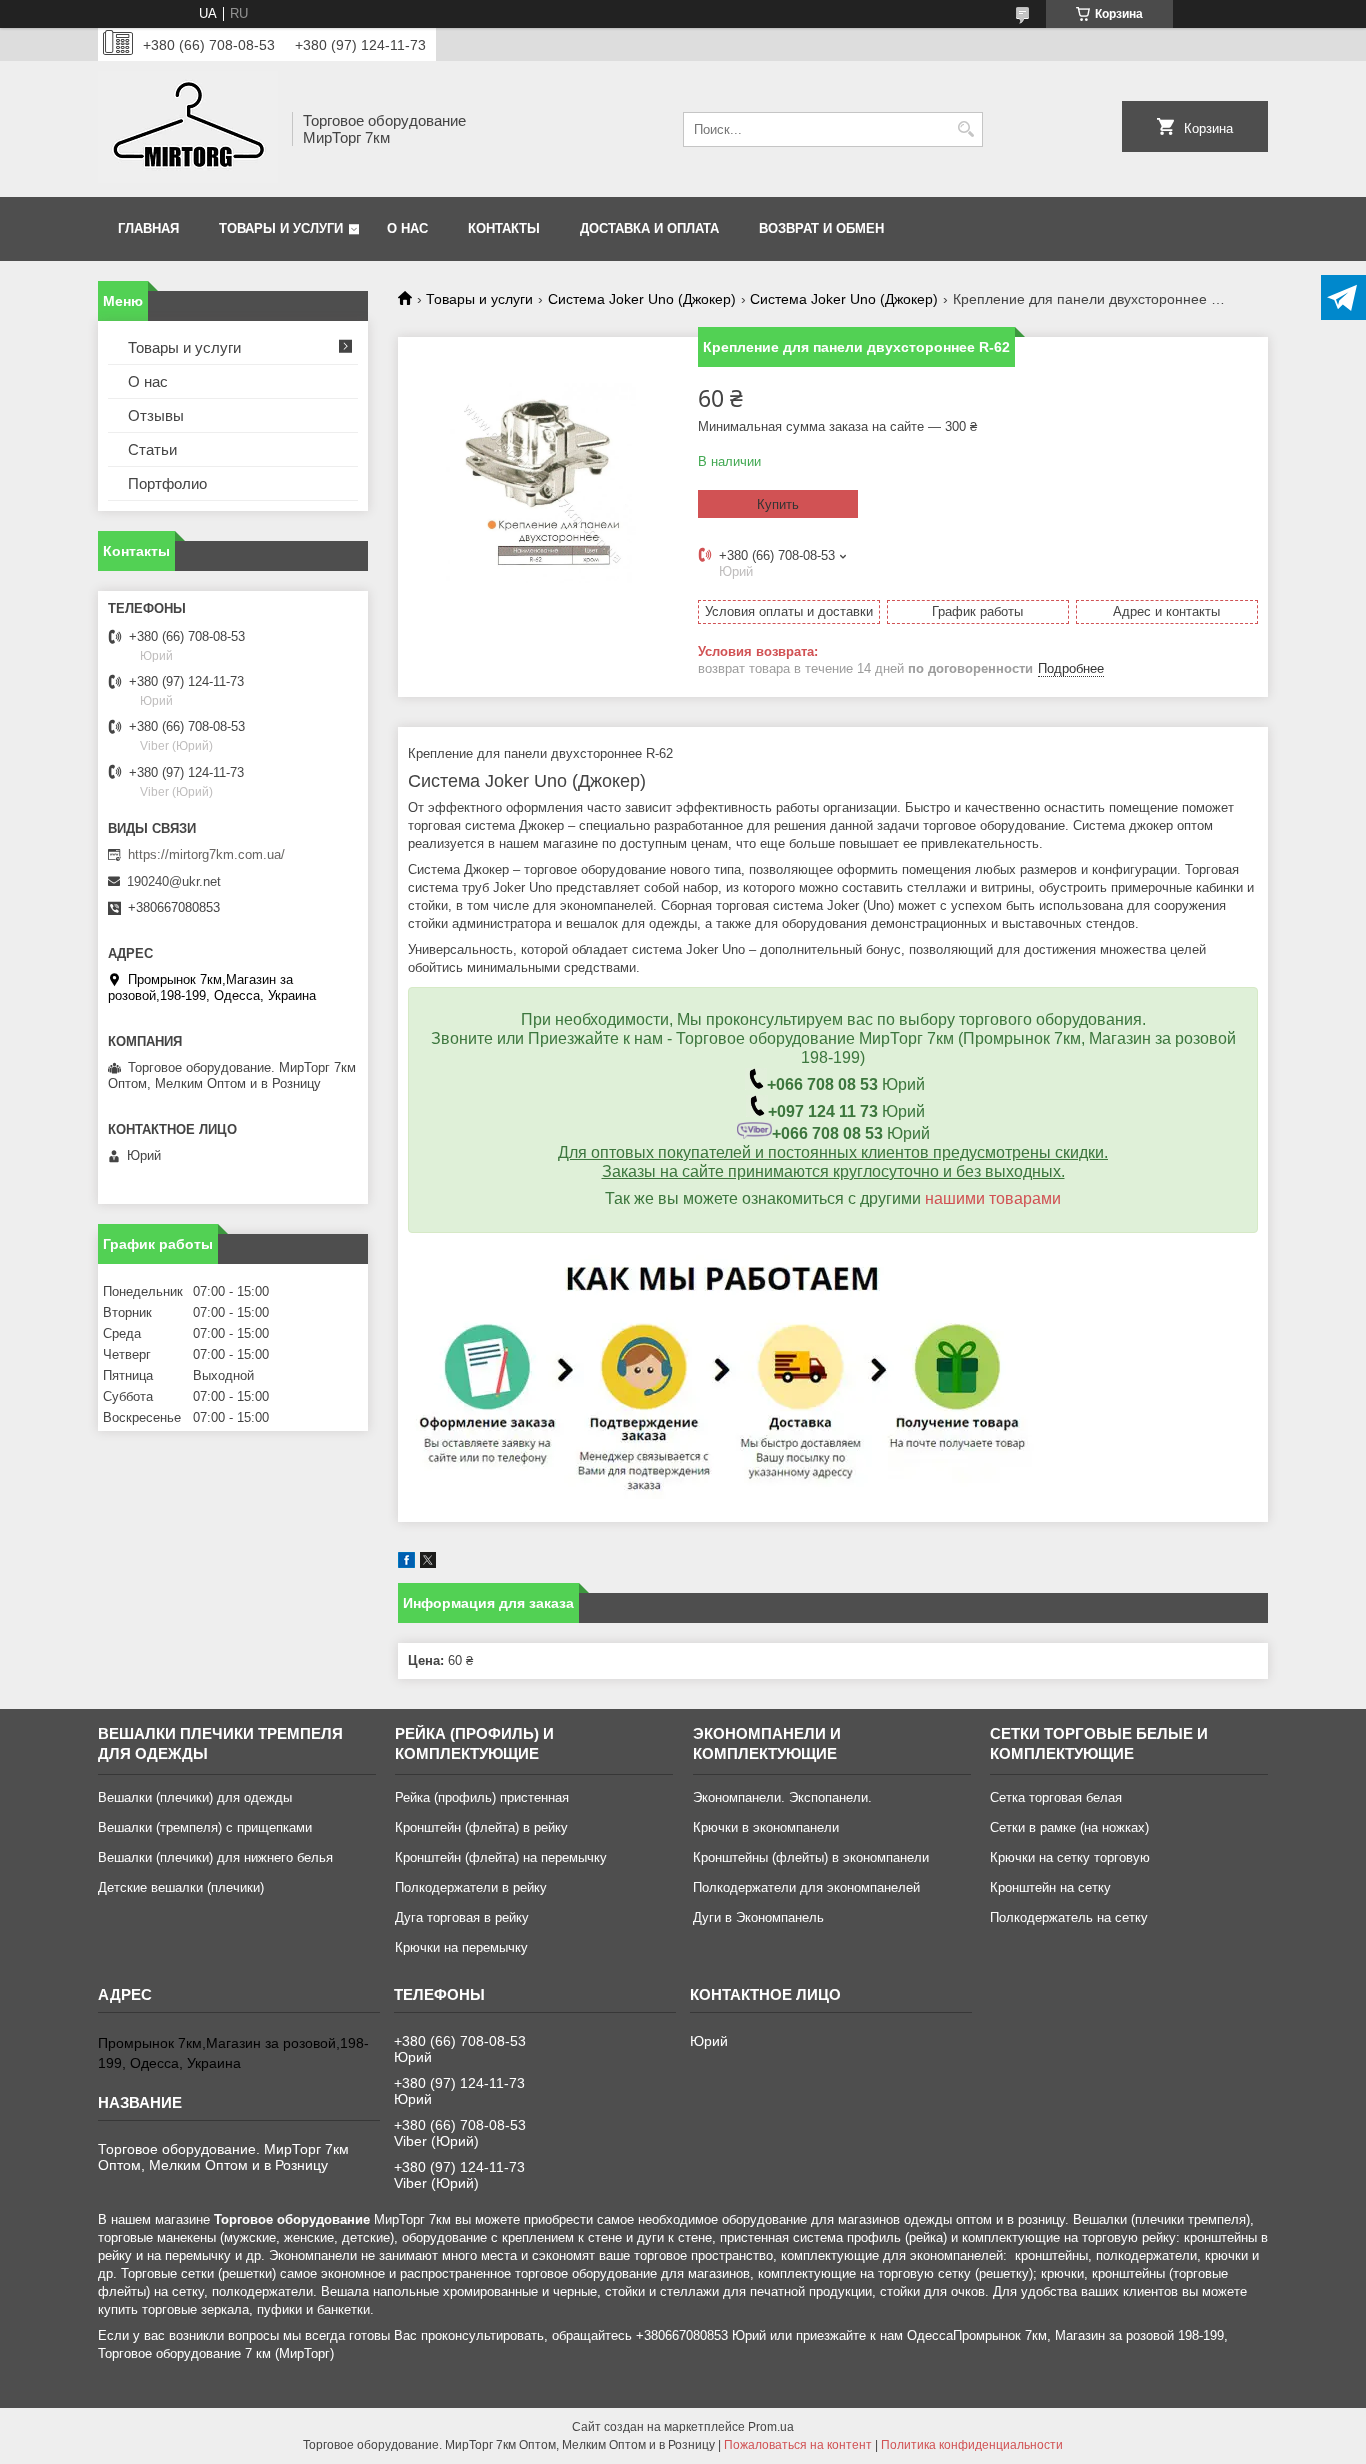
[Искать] (965, 129)
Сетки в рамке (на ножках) (1069, 1827)
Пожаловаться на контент (798, 2445)
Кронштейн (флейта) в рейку (481, 1827)
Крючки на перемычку (461, 1947)
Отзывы (156, 415)
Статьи (152, 449)
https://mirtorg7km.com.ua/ (206, 854)
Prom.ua (771, 2427)
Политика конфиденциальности (972, 2445)
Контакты (504, 228)
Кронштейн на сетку (1050, 1887)
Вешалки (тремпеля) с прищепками (205, 1827)
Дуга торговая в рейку (462, 1917)
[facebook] (406, 1563)
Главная (148, 228)
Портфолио (167, 483)
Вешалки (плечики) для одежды (195, 1797)
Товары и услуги (281, 228)
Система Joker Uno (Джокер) (642, 299)
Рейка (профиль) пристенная (482, 1797)
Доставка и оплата (649, 228)
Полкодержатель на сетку (1069, 1917)
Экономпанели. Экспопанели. (782, 1797)
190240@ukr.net (174, 881)
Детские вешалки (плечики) (181, 1887)
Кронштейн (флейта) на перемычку (501, 1857)
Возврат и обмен (821, 228)
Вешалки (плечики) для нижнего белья (215, 1857)
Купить (778, 504)
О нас (407, 228)
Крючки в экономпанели (766, 1827)
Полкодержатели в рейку (471, 1887)
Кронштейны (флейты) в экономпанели (811, 1857)
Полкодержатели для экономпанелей (806, 1887)
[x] (428, 1563)
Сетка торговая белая (1056, 1797)
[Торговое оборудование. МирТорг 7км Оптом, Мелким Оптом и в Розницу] (188, 129)
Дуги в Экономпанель (758, 1917)
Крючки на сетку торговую (1070, 1857)
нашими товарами (993, 1198)
